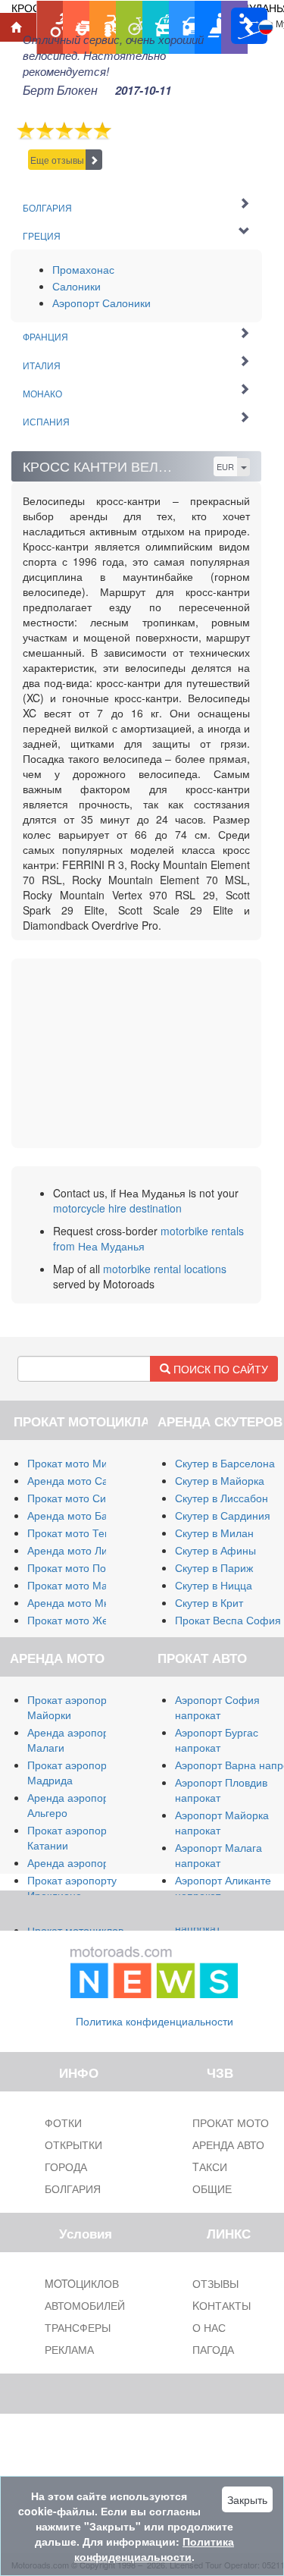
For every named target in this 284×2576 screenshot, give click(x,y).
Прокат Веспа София (228, 1620)
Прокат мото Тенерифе (86, 1533)
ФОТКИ (63, 2123)
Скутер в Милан (214, 1533)
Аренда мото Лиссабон (85, 1550)
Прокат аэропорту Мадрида (72, 1772)
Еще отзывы (57, 160)
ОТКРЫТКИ (73, 2145)
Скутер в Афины (215, 1550)
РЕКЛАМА (69, 2349)
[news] (154, 1969)
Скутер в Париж (214, 1567)
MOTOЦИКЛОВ (82, 2283)
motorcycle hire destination (117, 1208)
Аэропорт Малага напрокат (218, 1855)
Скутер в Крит (209, 1602)
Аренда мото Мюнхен (81, 1602)
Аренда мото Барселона (88, 1515)
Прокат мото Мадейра (83, 1585)
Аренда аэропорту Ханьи (90, 1862)
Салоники (76, 286)
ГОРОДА (66, 2167)
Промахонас (83, 269)
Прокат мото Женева (80, 1620)
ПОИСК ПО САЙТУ (219, 1369)
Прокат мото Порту (75, 1567)
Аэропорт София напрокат (217, 1707)
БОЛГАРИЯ (73, 2189)
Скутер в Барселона (225, 1463)
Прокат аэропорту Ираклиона (72, 1887)
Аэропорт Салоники (101, 303)
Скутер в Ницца (214, 1585)
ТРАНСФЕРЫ (78, 2327)
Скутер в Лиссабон (222, 1498)
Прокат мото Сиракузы (84, 1498)
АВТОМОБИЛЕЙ (85, 2305)
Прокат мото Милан (76, 1463)
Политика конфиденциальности (154, 2021)
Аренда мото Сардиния (86, 1480)
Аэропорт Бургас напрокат (217, 1740)
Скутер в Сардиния (223, 1515)
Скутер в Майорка (220, 1480)
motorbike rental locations (165, 1269)
